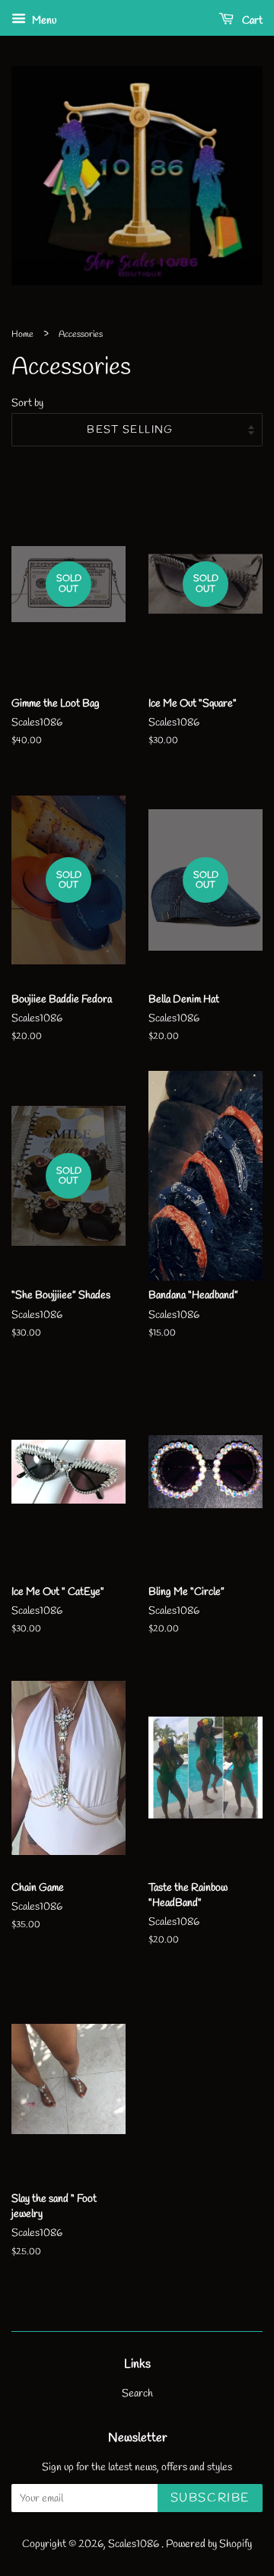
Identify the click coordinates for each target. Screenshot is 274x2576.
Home (22, 335)
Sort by (27, 403)
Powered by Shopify (209, 2544)
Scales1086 (135, 2544)
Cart (251, 21)
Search (137, 2393)
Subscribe (210, 2498)
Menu (43, 21)
